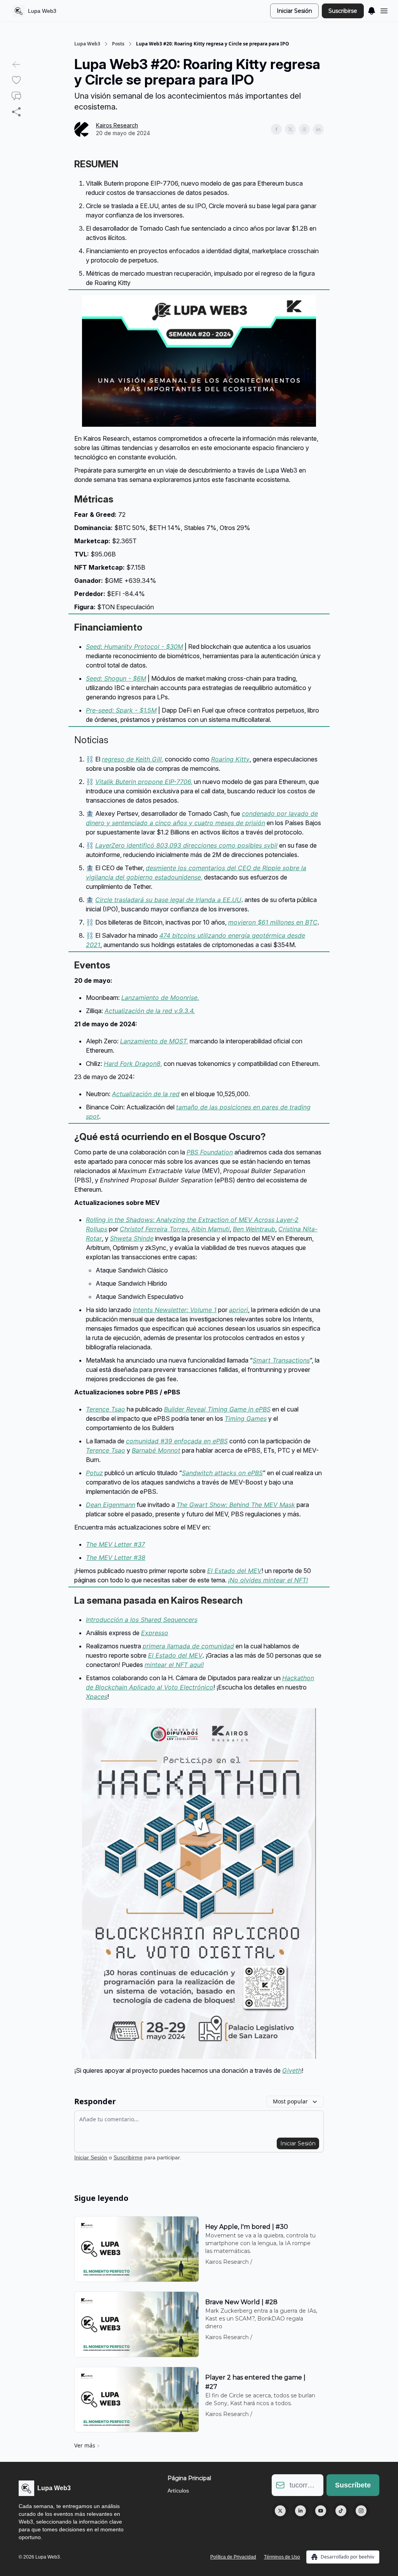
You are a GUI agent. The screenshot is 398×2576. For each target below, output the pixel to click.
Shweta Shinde (132, 1238)
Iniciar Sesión (294, 11)
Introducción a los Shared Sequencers (142, 1620)
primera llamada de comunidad (188, 1646)
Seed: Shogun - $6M (116, 678)
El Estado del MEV (234, 1571)
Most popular (290, 2101)
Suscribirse (343, 11)
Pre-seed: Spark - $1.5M (121, 710)
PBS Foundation (210, 1152)
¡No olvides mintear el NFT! (268, 1580)
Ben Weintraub (254, 1229)
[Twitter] (280, 2511)
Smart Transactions (281, 1360)
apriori (238, 1310)
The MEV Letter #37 (115, 1544)
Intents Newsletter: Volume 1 (175, 1310)
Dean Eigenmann (111, 1505)
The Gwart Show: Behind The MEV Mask (236, 1505)
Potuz (94, 1473)
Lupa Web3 (87, 44)
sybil (271, 845)
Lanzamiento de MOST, (154, 1041)
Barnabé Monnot (156, 1450)
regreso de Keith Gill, (133, 759)
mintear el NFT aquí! (174, 1665)
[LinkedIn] (300, 2511)
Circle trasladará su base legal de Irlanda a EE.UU (168, 900)
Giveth (292, 2070)
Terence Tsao (106, 1409)
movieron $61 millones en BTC (273, 922)
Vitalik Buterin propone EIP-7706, (144, 782)
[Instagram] (361, 2511)
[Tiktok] (341, 2511)
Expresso (155, 1633)
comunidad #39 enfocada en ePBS (177, 1441)
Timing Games (246, 1418)
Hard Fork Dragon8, (133, 1064)
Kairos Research (117, 125)
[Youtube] (321, 2511)
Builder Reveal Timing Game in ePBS (217, 1409)
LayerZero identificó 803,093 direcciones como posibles (180, 845)
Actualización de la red (146, 1094)
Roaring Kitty (230, 759)
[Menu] (372, 10)
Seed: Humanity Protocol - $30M (134, 647)
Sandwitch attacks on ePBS (222, 1473)
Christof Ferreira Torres (154, 1229)
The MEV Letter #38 (116, 1557)
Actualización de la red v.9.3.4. (150, 1011)
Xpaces (97, 1696)
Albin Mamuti (210, 1229)
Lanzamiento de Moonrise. (160, 998)
